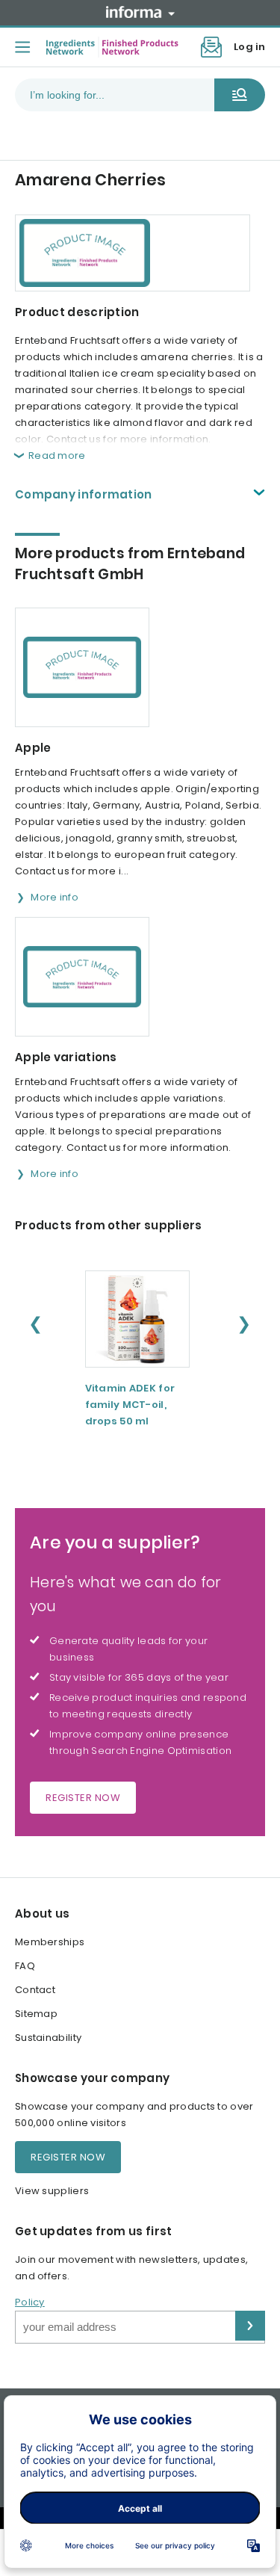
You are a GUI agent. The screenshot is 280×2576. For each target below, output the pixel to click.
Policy (30, 2302)
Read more (57, 455)
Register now (83, 1798)
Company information (84, 494)
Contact (35, 1990)
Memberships (50, 1942)
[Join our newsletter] (211, 47)
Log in (249, 47)
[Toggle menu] (22, 47)
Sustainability (48, 2038)
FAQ (25, 1966)
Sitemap (36, 2014)
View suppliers (52, 2191)
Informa (140, 12)
